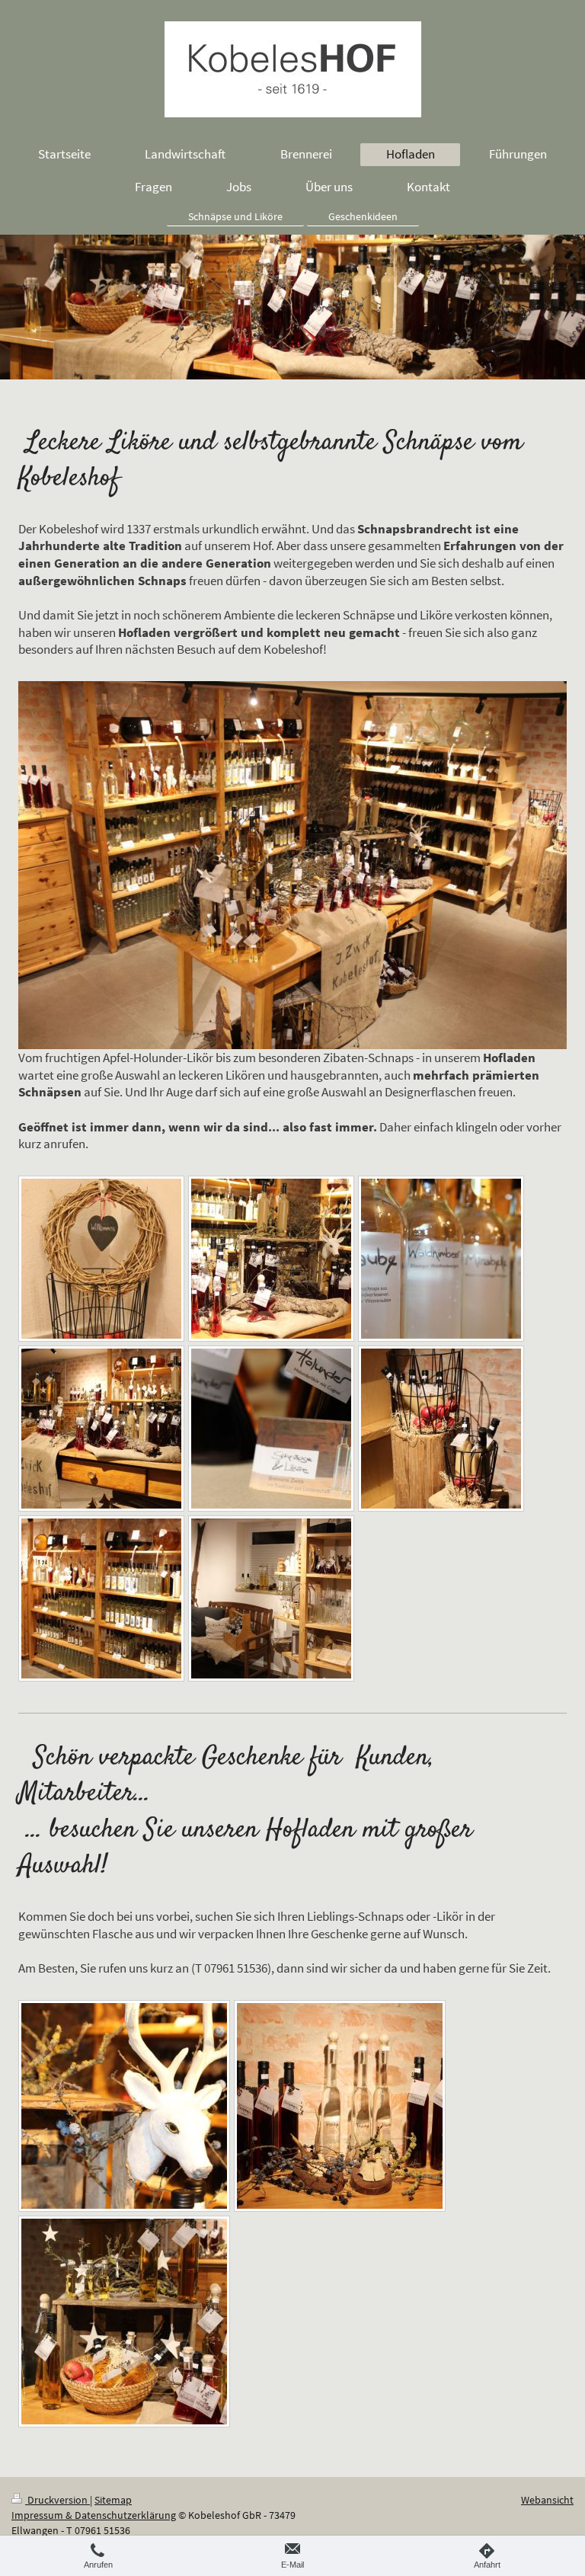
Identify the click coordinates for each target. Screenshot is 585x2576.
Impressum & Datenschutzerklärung (94, 2515)
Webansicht (547, 2500)
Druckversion (58, 2500)
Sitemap (113, 2500)
